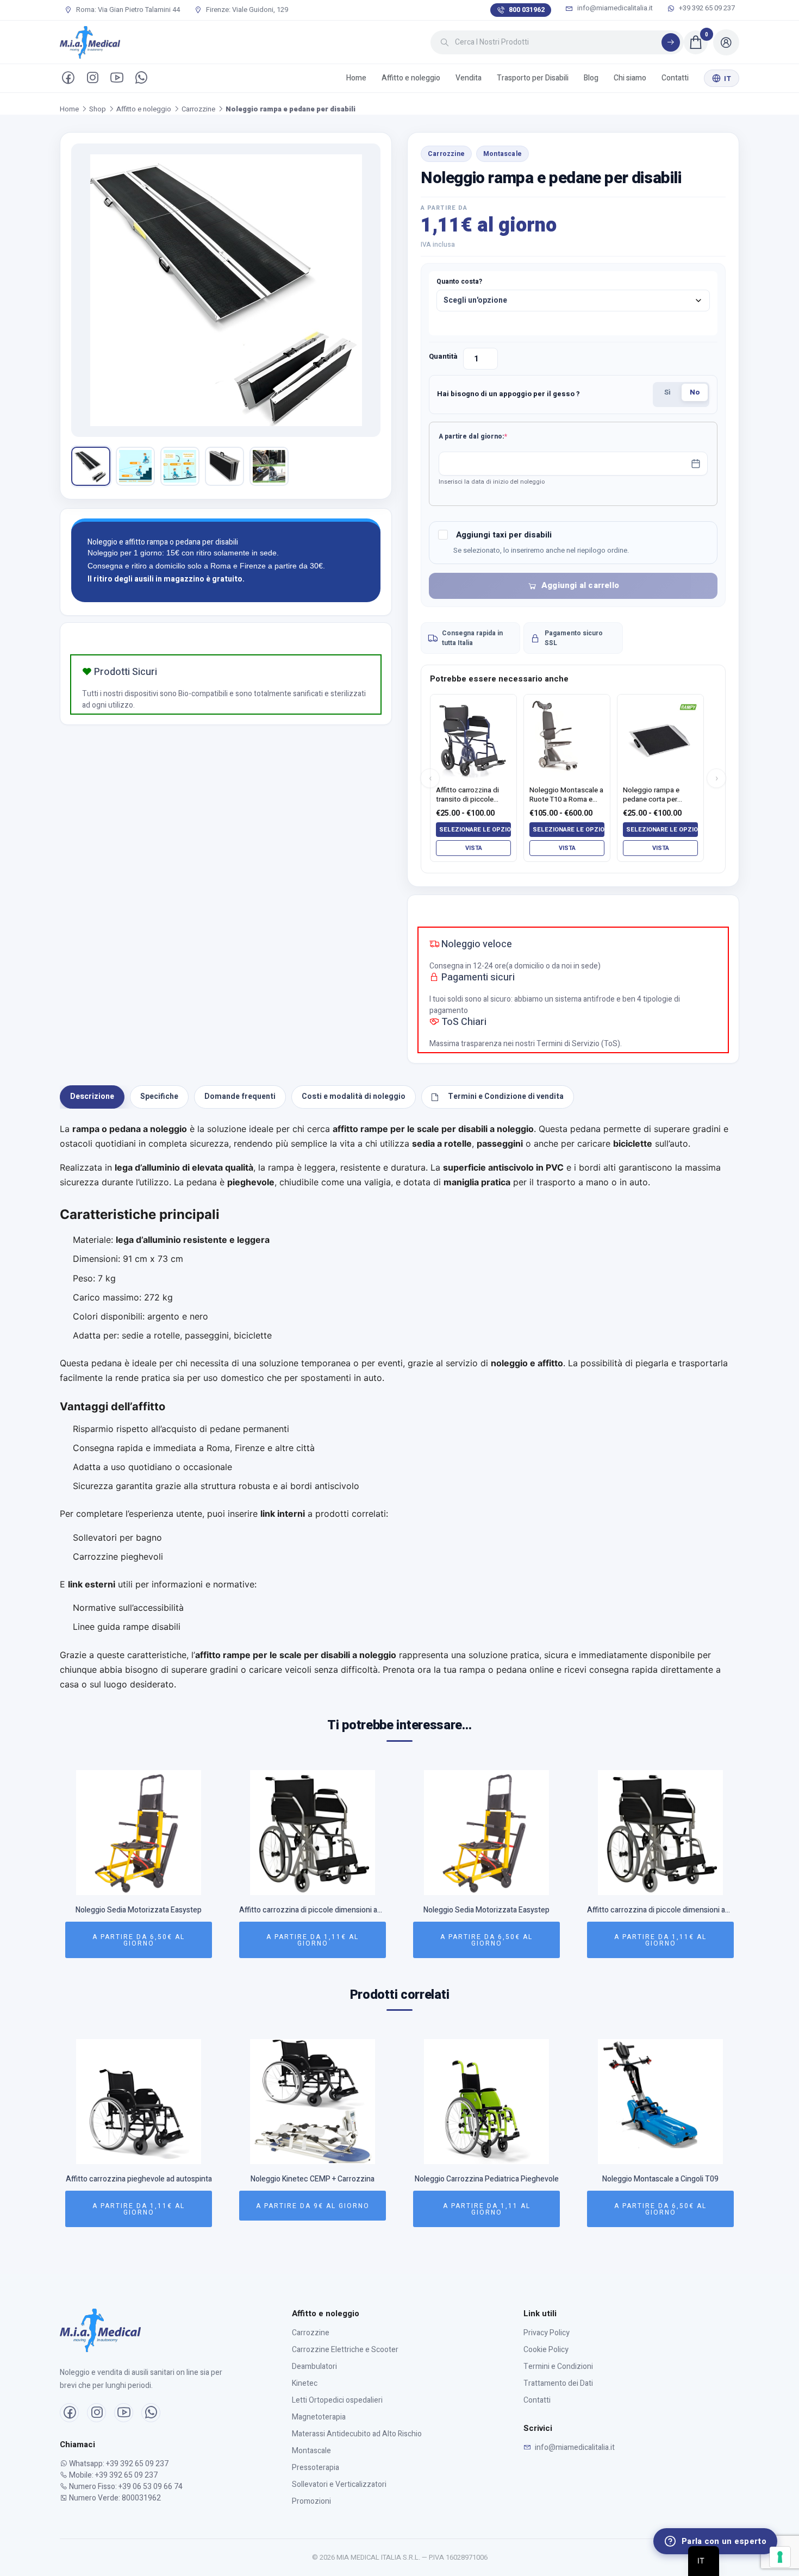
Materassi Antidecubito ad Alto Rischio (357, 2434)
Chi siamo (630, 78)
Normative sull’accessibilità (128, 1608)
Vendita (469, 78)
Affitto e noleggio (411, 78)
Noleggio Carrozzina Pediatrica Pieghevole (487, 2180)
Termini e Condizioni (558, 2366)
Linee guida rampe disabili (127, 1627)
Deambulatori (314, 2366)
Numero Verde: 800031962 (114, 2498)
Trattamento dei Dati (558, 2383)
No (695, 392)
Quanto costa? (459, 282)
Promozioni (311, 2501)
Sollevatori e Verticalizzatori (339, 2484)
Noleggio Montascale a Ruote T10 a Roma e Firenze (566, 795)
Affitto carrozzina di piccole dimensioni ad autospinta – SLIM (313, 1911)
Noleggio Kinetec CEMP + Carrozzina (313, 2180)
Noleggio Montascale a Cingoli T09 (660, 2180)
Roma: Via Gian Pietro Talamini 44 (127, 10)
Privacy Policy (547, 2333)
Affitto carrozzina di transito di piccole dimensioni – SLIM (467, 795)
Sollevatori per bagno (117, 1537)
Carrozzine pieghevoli (118, 1556)
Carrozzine (198, 109)
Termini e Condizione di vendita (506, 1096)
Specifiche (159, 1096)
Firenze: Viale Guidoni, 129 (246, 10)
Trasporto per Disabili (533, 78)
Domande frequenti (240, 1096)
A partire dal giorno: (490, 436)
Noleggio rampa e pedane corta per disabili (651, 795)
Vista (474, 848)
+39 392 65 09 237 (706, 8)
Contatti (675, 78)
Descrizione (92, 1096)
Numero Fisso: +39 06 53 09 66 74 (125, 2487)
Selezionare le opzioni (475, 830)
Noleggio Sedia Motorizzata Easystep (139, 1911)
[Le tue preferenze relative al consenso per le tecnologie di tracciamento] (780, 2557)
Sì (667, 392)
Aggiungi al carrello (580, 585)
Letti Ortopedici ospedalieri (337, 2400)
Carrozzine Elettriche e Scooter (345, 2350)
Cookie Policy (546, 2350)
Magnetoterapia (319, 2417)
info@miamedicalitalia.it (614, 8)
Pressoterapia (316, 2468)
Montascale (503, 154)
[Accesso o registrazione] (726, 42)
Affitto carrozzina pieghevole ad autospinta (139, 2180)
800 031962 (527, 10)
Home (356, 78)
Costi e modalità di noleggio (354, 1096)
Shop (98, 109)
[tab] (92, 1097)
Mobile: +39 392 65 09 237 (113, 2475)
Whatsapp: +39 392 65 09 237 (118, 2464)
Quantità (443, 356)
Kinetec (305, 2383)
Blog (591, 78)
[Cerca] (671, 42)
